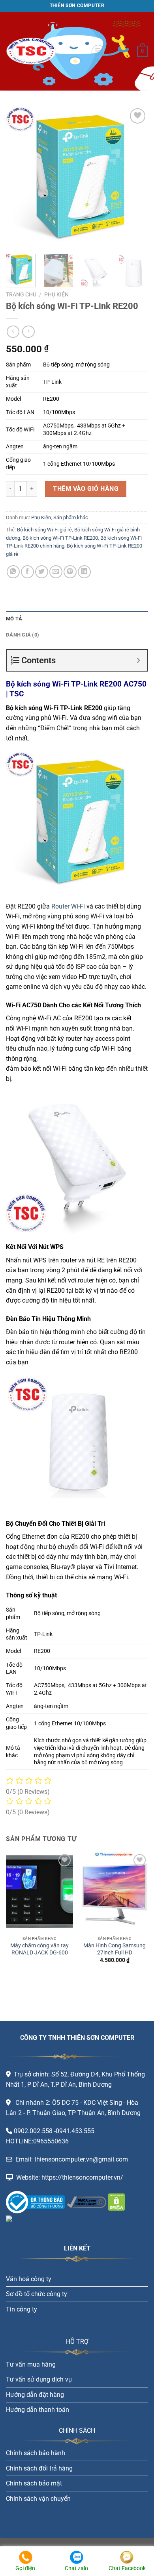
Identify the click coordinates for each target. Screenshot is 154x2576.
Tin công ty (22, 2309)
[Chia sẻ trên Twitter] (42, 572)
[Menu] (98, 51)
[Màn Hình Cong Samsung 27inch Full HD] (115, 1892)
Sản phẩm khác (71, 517)
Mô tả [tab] (14, 619)
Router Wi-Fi (68, 906)
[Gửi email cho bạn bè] (56, 572)
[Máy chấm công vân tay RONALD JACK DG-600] (39, 1892)
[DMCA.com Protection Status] (116, 2201)
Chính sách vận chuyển (38, 2499)
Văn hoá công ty (29, 2279)
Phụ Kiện (56, 294)
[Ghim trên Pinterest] (70, 572)
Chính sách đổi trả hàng (39, 2468)
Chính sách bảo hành (36, 2453)
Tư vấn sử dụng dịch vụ (39, 2379)
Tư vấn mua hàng (31, 2364)
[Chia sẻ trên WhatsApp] (13, 572)
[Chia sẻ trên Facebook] (27, 572)
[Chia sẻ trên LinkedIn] (84, 572)
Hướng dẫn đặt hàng (35, 2395)
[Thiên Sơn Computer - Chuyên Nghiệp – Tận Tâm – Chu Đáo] (45, 51)
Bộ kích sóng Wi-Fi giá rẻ (44, 530)
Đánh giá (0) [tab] (23, 635)
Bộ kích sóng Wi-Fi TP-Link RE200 (60, 538)
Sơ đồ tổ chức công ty (37, 2294)
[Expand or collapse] (138, 660)
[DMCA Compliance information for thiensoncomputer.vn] (86, 2201)
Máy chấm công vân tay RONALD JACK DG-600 (39, 1949)
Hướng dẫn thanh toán (38, 2410)
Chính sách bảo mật (34, 2483)
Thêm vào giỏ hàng (86, 489)
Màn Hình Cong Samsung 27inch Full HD (115, 1949)
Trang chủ (21, 294)
